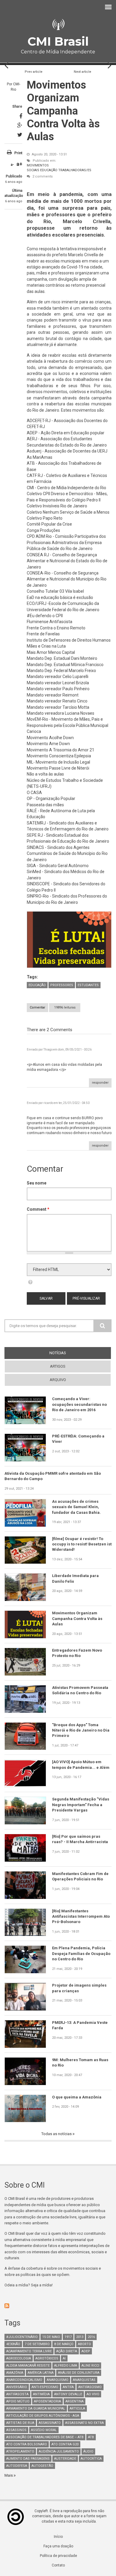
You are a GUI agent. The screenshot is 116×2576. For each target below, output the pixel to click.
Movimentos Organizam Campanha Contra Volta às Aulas (77, 1619)
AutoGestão (42, 2466)
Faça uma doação (58, 2546)
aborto (84, 2344)
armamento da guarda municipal (36, 2409)
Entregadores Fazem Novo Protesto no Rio (77, 1653)
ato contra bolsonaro (27, 2444)
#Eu (31, 616)
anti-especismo (45, 2387)
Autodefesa (17, 2466)
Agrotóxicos (47, 2358)
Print (18, 153)
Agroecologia (19, 2358)
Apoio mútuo (18, 2401)
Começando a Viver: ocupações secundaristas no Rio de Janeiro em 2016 (79, 1404)
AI (64, 2358)
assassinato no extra (84, 2423)
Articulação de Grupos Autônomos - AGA (43, 2416)
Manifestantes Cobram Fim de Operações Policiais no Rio (80, 1876)
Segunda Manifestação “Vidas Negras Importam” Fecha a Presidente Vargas (81, 1805)
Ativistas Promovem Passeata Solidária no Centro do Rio (80, 1690)
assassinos (16, 2430)
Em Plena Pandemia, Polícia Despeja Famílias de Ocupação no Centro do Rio (81, 1953)
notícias (69, 1353)
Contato (58, 2565)
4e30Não (13, 2344)
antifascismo (90, 2387)
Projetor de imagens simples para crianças (79, 1988)
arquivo (58, 1380)
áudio (88, 2451)
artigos (58, 1366)
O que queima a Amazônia (77, 2097)
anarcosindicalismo (24, 2380)
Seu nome (37, 1183)
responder (100, 1083)
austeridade (65, 2459)
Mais (9, 2475)
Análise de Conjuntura (79, 2373)
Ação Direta (67, 2351)
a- (12, 165)
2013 (80, 2337)
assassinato (50, 2423)
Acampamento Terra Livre (29, 2351)
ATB (91, 2437)
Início (58, 2537)
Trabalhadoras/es (75, 170)
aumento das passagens (28, 2459)
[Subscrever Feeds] (58, 2306)
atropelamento (20, 2451)
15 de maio (51, 2337)
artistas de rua (20, 2423)
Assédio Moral (44, 2430)
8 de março (64, 2344)
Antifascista (17, 2394)
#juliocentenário (22, 2337)
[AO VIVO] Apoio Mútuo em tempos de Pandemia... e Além (81, 1765)
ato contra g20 (65, 2444)
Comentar (37, 1007)
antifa (68, 2387)
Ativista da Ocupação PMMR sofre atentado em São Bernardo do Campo (53, 1476)
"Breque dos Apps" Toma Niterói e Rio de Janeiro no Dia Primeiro (81, 1730)
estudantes (88, 985)
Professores (62, 985)
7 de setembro (37, 2344)
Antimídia (41, 2394)
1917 (68, 2337)
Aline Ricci (90, 2366)
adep (86, 2351)
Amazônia (15, 2373)
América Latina (41, 2373)
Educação (49, 170)
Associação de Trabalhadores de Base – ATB (45, 2437)
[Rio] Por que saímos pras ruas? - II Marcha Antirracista (80, 1839)
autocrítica (91, 2459)
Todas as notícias (57, 2134)
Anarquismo (58, 2380)
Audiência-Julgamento (59, 2451)
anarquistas (84, 2380)
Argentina (75, 2401)
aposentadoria (47, 2401)
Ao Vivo (93, 2394)
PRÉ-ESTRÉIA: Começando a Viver (78, 1439)
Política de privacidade (58, 2556)
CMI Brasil (58, 41)
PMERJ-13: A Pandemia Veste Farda (80, 2025)
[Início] (58, 25)
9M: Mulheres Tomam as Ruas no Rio (80, 2063)
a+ (19, 164)
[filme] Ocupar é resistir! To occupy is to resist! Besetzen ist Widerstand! (82, 1544)
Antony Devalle (68, 2394)
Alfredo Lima (66, 2366)
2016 (91, 2337)
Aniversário (17, 2387)
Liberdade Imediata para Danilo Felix (75, 1578)
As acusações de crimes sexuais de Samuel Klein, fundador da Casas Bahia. (76, 1507)
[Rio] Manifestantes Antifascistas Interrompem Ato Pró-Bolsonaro (81, 1916)
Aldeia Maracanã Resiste (28, 2366)
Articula (77, 2409)
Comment (38, 1209)
